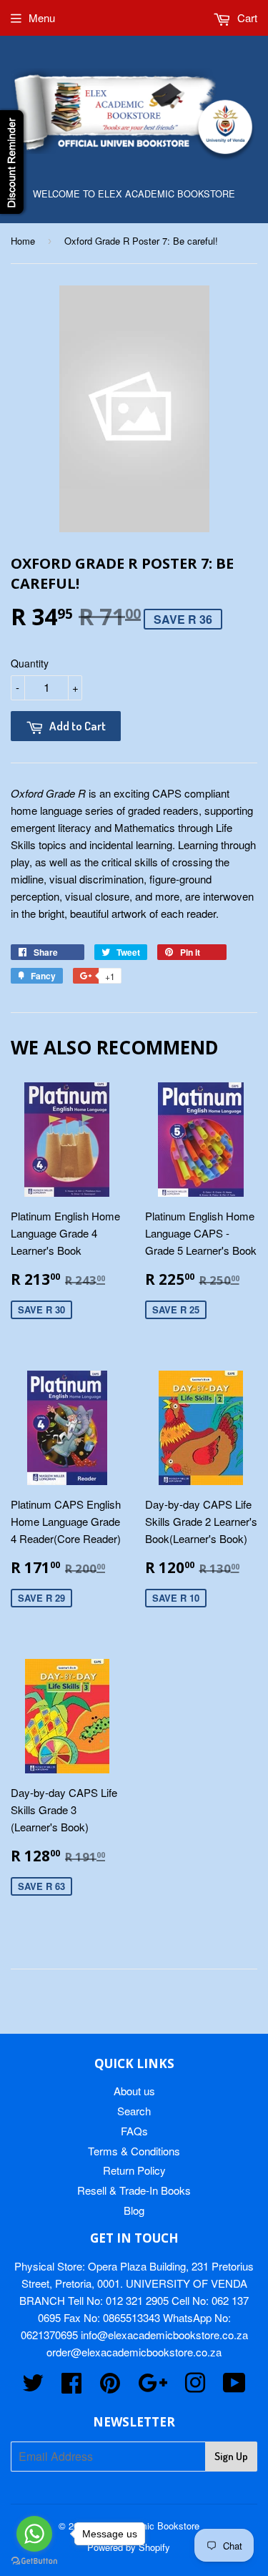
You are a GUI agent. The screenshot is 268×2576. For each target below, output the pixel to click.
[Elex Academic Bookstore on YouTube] (234, 2387)
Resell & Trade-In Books (134, 2190)
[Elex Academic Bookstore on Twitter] (33, 2387)
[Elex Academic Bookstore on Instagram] (195, 2387)
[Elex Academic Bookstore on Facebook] (71, 2387)
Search (134, 2111)
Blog (134, 2210)
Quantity (30, 663)
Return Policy (134, 2170)
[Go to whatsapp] (34, 2534)
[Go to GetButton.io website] (34, 2561)
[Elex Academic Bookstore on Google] (153, 2387)
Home (23, 241)
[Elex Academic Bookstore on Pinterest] (110, 2387)
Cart (246, 18)
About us (134, 2091)
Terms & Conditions (134, 2151)
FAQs (134, 2131)
